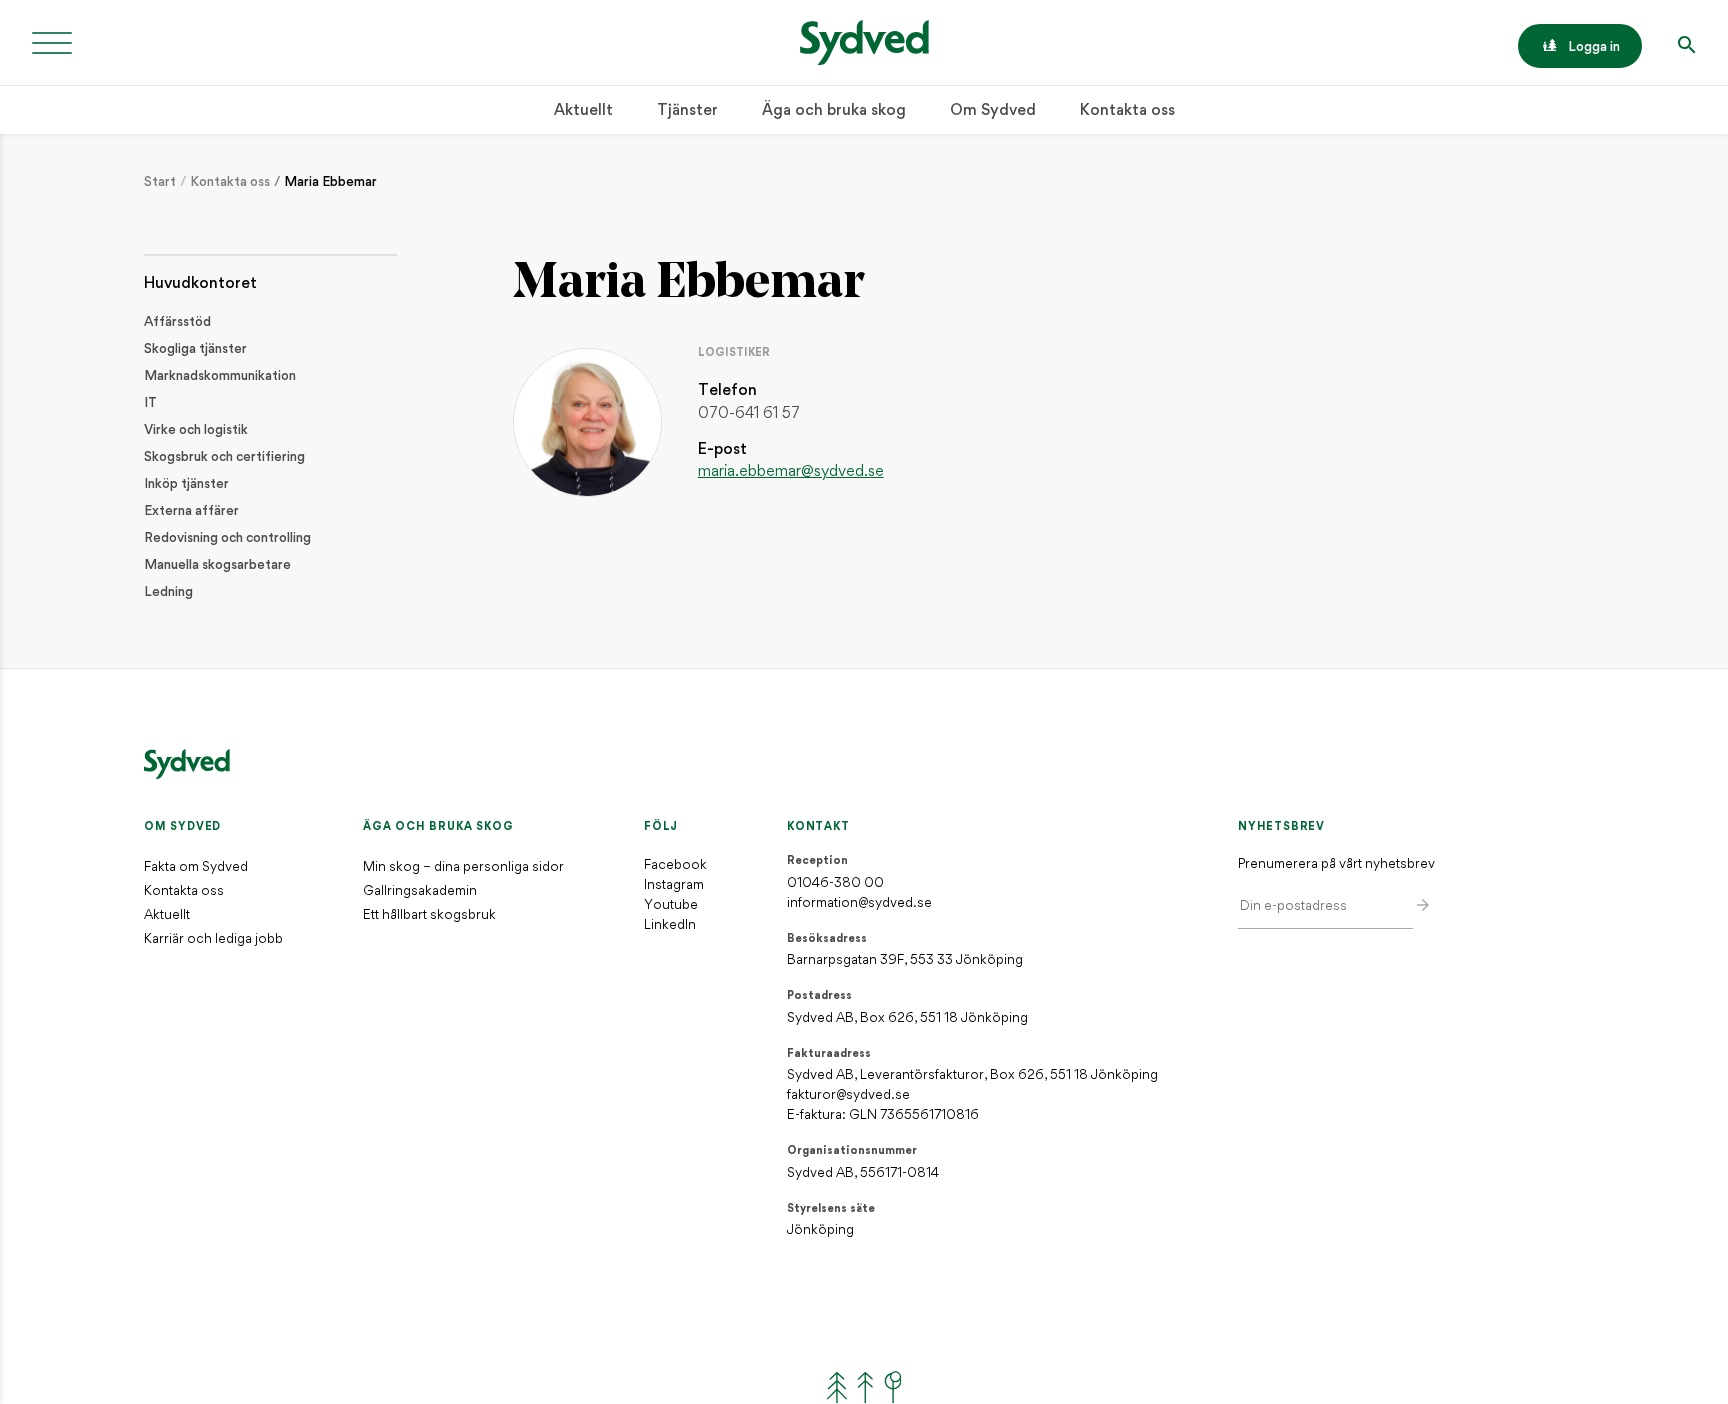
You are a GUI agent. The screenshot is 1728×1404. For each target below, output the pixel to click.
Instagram (674, 885)
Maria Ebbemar (330, 182)
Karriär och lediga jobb (213, 939)
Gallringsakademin (420, 891)
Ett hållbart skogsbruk (429, 915)
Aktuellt (583, 111)
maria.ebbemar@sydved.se (791, 472)
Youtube (671, 905)
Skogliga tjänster (195, 349)
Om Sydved (993, 111)
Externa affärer (191, 511)
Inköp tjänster (186, 484)
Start (160, 182)
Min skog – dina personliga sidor (463, 867)
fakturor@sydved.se (848, 1095)
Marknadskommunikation (220, 376)
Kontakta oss (1127, 111)
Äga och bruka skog (834, 111)
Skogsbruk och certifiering (224, 457)
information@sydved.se (859, 903)
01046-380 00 (835, 883)
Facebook (675, 865)
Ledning (168, 592)
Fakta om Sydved (196, 867)
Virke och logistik (196, 430)
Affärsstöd (177, 322)
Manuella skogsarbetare (217, 565)
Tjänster (687, 111)
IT (150, 403)
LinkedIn (670, 925)
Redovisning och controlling (227, 538)
